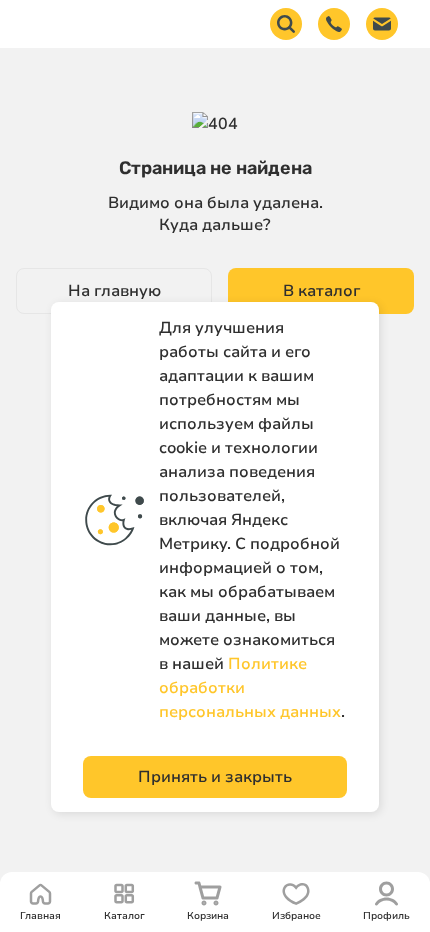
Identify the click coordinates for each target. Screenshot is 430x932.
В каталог (321, 291)
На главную (114, 291)
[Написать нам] (382, 24)
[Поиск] (286, 24)
